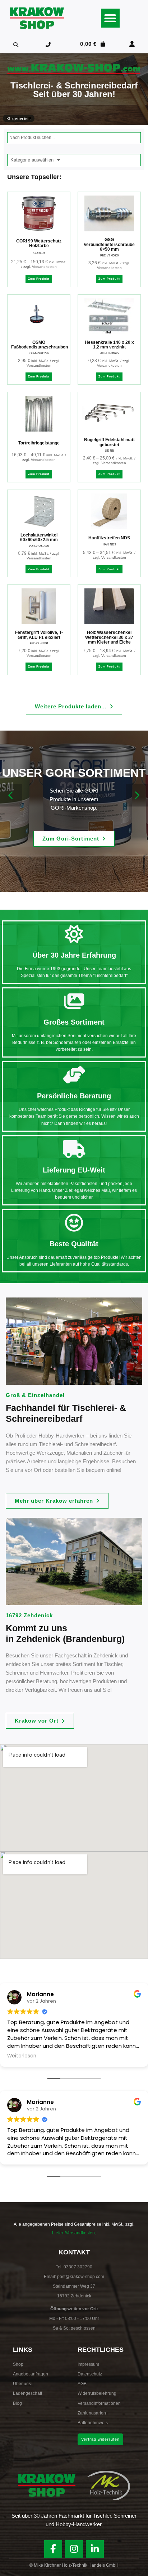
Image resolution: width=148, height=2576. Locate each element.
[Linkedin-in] (95, 2549)
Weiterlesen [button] (22, 2056)
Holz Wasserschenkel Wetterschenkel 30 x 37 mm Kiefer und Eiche (109, 637)
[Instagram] (74, 2549)
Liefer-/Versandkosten (73, 2233)
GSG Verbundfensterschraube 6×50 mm (109, 244)
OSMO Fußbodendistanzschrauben (40, 345)
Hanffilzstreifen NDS (109, 538)
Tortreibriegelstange (39, 443)
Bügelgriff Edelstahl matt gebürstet (109, 442)
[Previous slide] (11, 795)
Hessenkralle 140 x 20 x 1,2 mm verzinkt (109, 345)
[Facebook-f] (53, 2549)
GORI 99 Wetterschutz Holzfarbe (39, 244)
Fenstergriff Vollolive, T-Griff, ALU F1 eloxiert (39, 635)
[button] (110, 18)
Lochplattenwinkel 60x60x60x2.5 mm (39, 538)
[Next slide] (137, 795)
